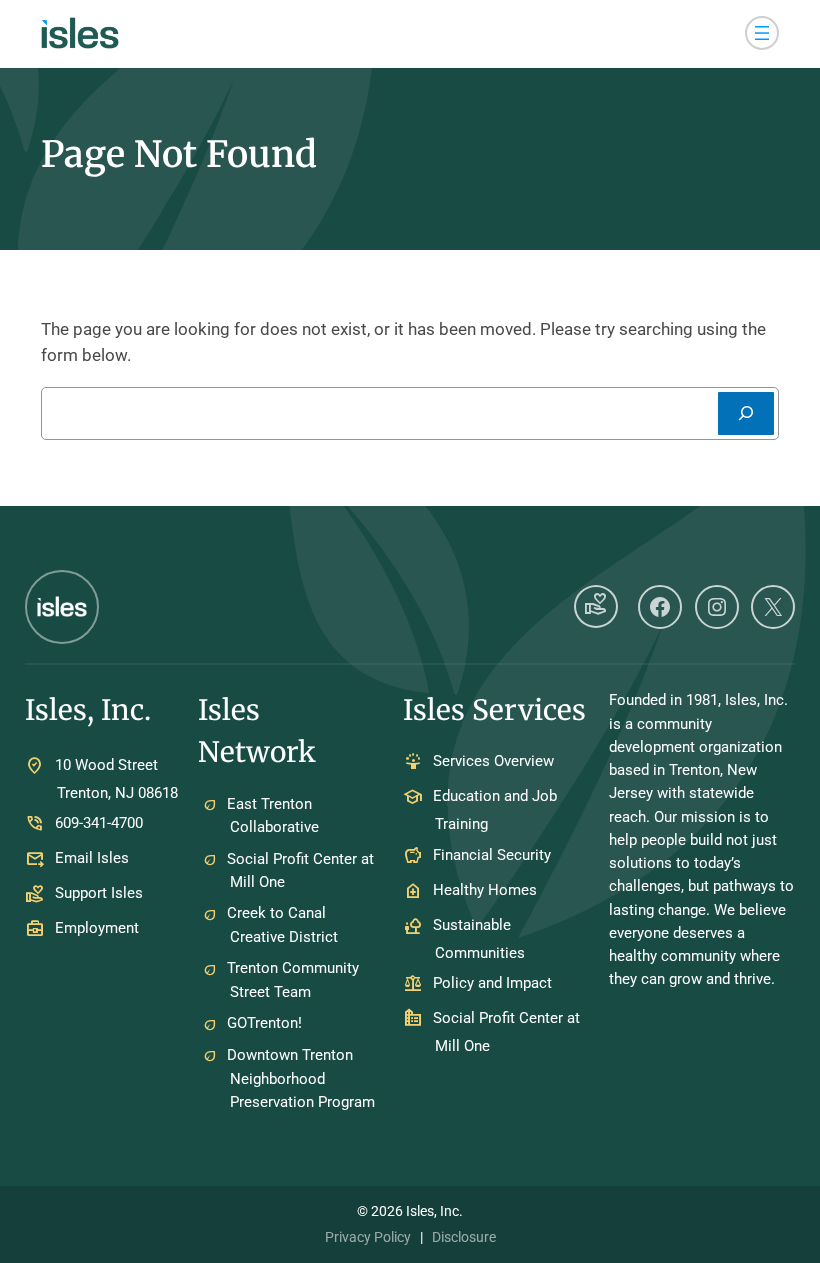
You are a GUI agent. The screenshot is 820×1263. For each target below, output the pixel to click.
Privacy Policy (368, 1237)
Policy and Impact (492, 983)
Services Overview (493, 762)
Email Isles (92, 858)
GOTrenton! (264, 1023)
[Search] (746, 413)
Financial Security (492, 855)
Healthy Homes (485, 890)
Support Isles (99, 893)
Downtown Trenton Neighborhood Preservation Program (301, 1078)
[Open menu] (762, 33)
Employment (97, 928)
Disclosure (464, 1237)
